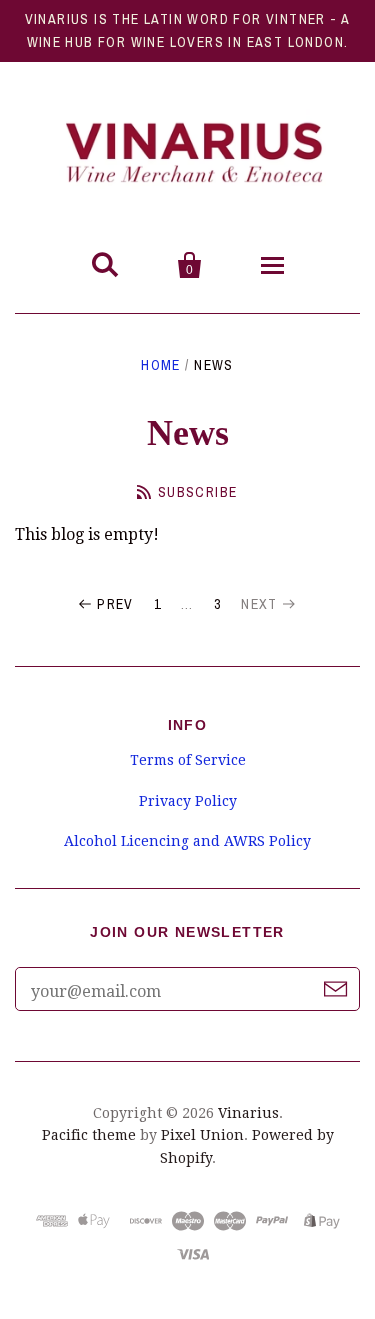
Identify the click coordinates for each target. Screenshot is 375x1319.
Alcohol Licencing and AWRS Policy (187, 841)
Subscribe (197, 492)
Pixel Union (202, 1135)
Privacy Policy (188, 801)
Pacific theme (89, 1135)
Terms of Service (188, 760)
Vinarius (248, 1113)
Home (161, 365)
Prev (115, 604)
